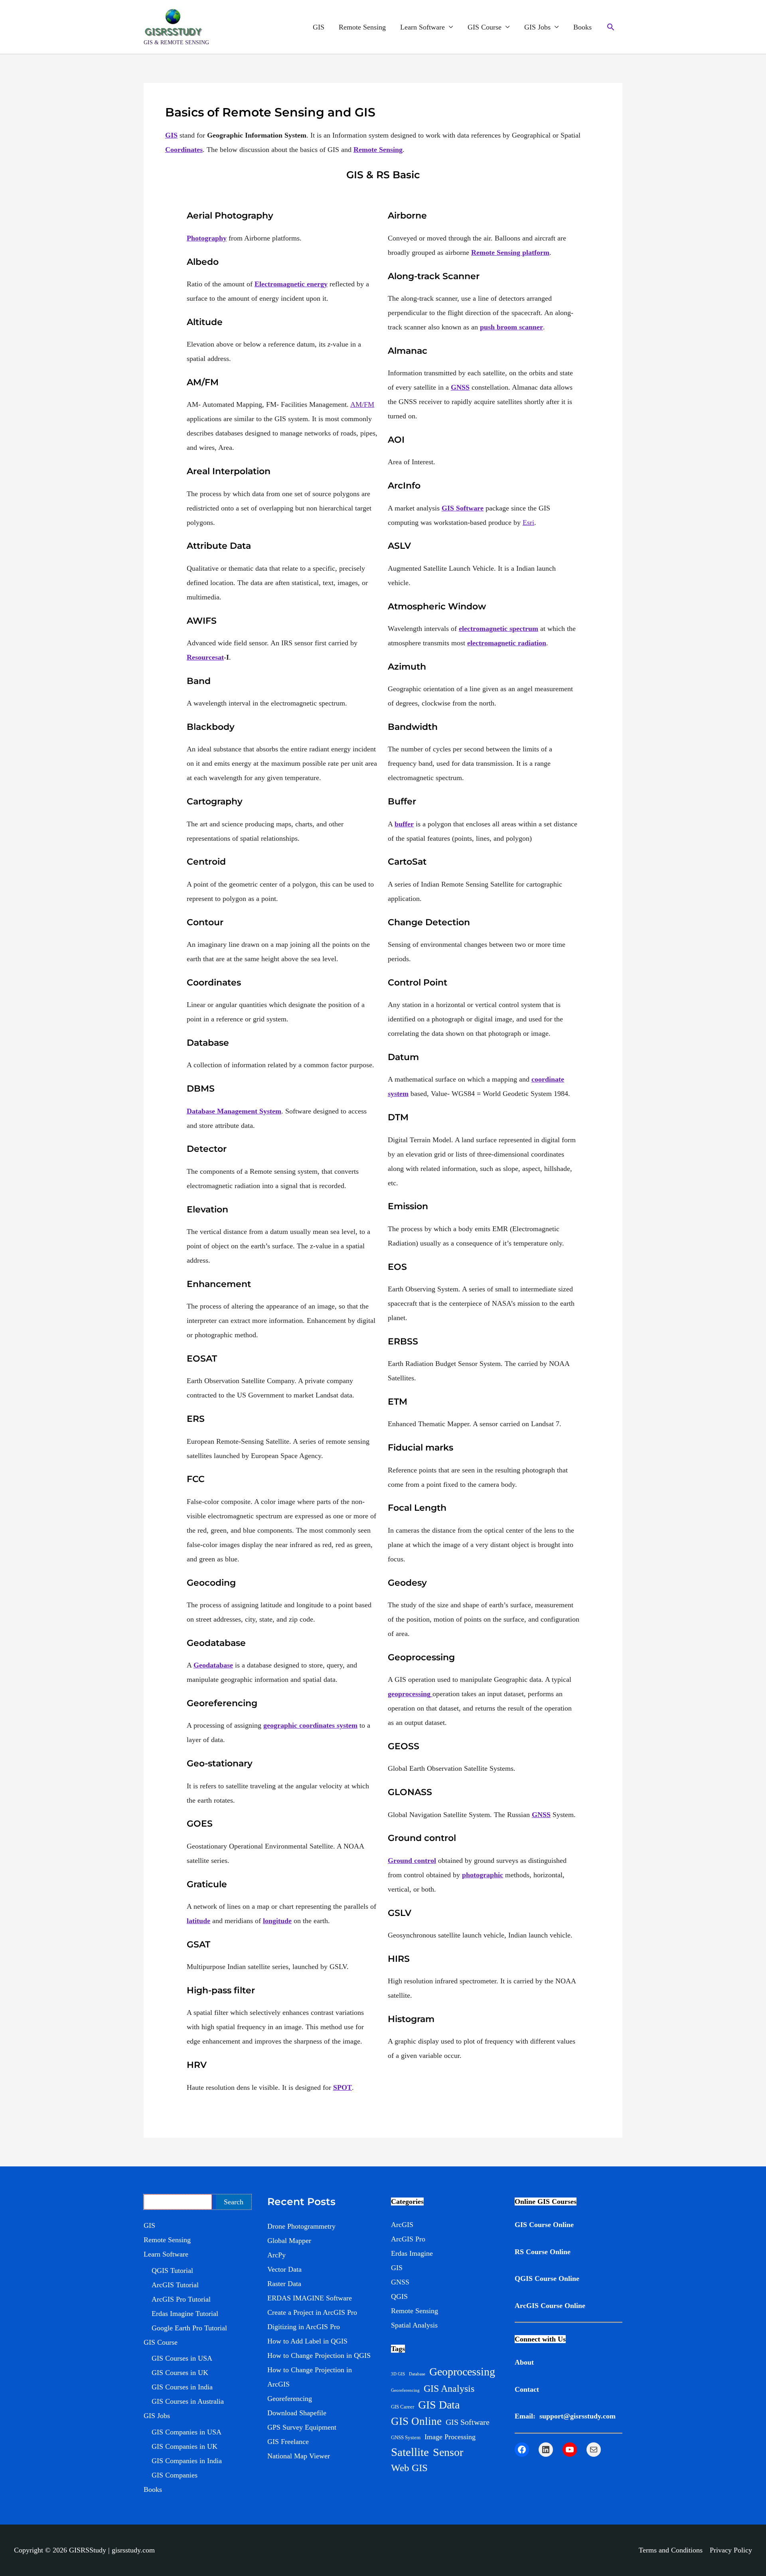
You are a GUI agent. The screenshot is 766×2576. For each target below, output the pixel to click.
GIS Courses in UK (180, 2373)
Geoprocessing (462, 2372)
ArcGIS (402, 2225)
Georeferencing (290, 2399)
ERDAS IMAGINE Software (310, 2298)
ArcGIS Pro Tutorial (181, 2299)
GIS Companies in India (187, 2461)
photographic (483, 1875)
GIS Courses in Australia (188, 2401)
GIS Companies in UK (185, 2446)
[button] (611, 27)
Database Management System (234, 1111)
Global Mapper (289, 2241)
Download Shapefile (297, 2413)
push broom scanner (511, 327)
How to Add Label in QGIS (307, 2341)
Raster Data (284, 2284)
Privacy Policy (731, 2550)
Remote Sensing (362, 27)
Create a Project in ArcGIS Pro (312, 2312)
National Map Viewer (299, 2456)
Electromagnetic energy (291, 284)
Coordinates (184, 150)
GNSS (460, 387)
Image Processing (450, 2437)
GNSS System (406, 2437)
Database (417, 2374)
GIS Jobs (537, 27)
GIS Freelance (288, 2442)
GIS (319, 27)
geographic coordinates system (310, 1725)
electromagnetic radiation (507, 643)
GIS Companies (175, 2475)
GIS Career (403, 2407)
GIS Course (485, 27)
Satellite (410, 2452)
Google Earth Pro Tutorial (189, 2328)
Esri (528, 522)
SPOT (343, 2087)
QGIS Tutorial (172, 2271)
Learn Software (422, 27)
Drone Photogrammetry (301, 2226)
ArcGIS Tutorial (175, 2285)
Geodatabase (213, 1665)
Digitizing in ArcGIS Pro (304, 2327)
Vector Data (284, 2269)
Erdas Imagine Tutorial (185, 2314)
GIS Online (416, 2421)
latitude (198, 1921)
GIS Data (439, 2405)
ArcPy (276, 2255)
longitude (277, 1921)
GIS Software (463, 508)
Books (582, 27)
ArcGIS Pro (408, 2239)
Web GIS (409, 2468)
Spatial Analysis (414, 2325)
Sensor (448, 2452)
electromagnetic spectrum (498, 629)
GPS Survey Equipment (302, 2427)
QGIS (399, 2296)
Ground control (412, 1861)
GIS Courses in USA (182, 2358)
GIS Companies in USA (187, 2432)
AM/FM (362, 404)
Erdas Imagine (412, 2253)
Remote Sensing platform (510, 252)
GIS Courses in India (182, 2387)
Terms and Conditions (671, 2550)
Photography (207, 238)
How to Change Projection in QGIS (319, 2355)
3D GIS (398, 2374)
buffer (404, 824)
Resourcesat (205, 657)
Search (234, 2202)
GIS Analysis (449, 2389)
